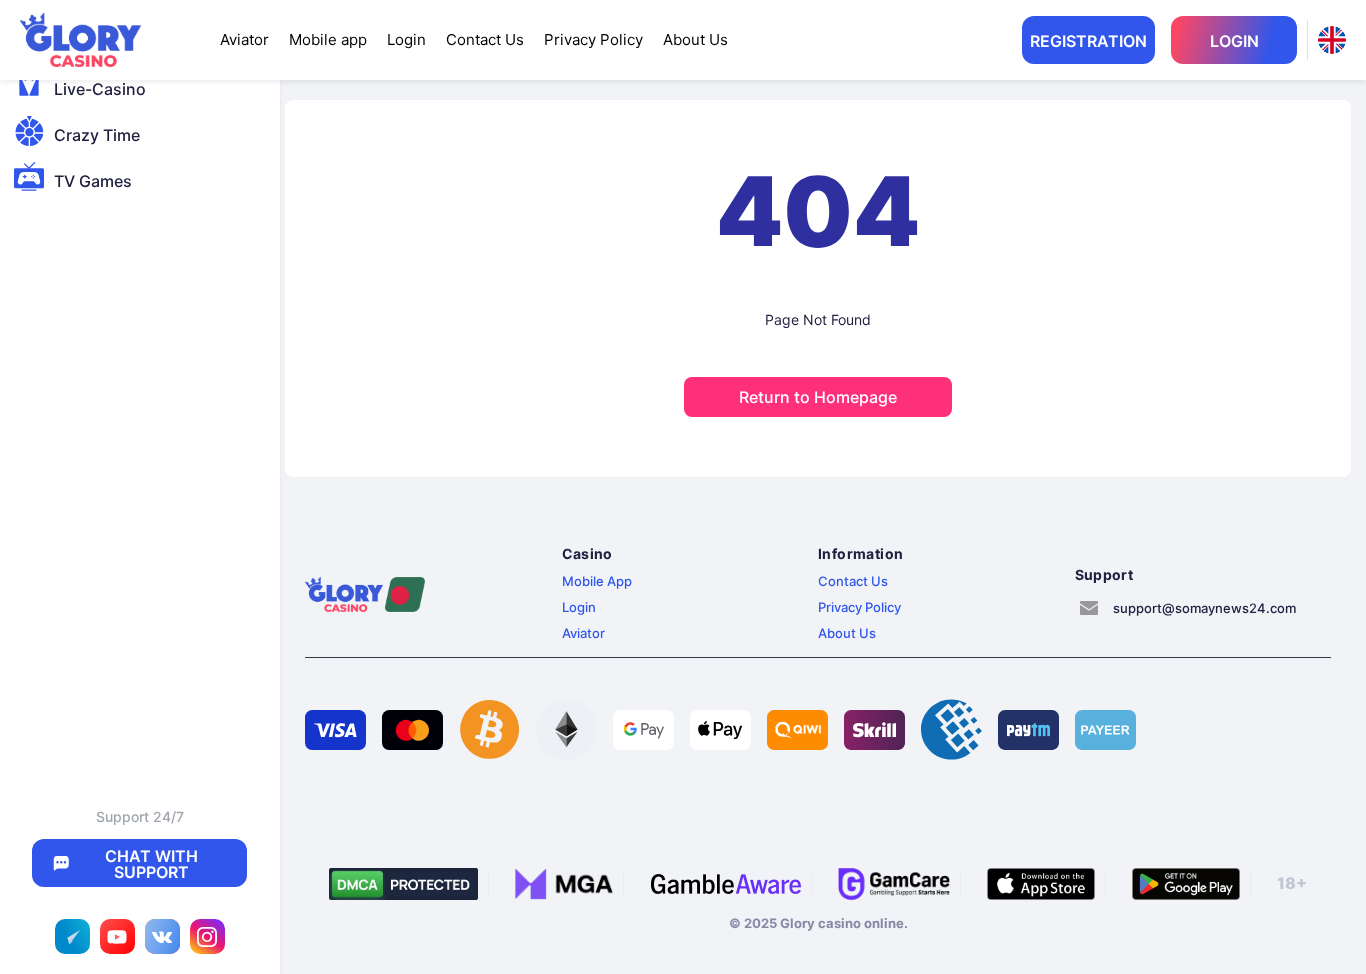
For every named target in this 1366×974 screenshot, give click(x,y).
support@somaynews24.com (1204, 608)
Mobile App (597, 581)
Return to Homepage (818, 397)
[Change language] (1332, 40)
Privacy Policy (593, 39)
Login (406, 39)
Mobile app (328, 39)
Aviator (244, 39)
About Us (695, 39)
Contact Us (485, 39)
